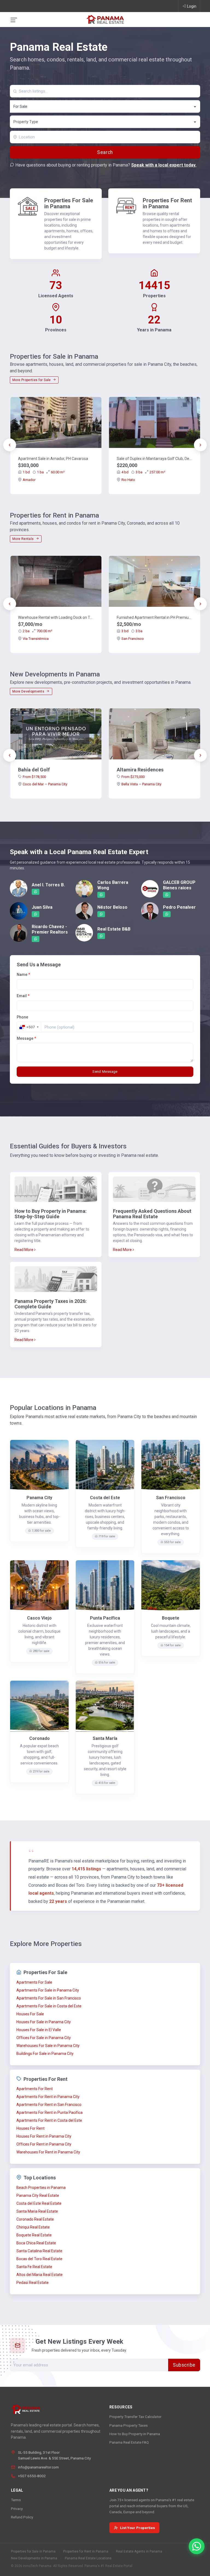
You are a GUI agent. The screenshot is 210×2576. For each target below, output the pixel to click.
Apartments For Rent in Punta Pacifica (49, 2113)
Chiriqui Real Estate (33, 2227)
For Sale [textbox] (20, 106)
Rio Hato (128, 480)
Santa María (105, 1738)
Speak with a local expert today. (164, 165)
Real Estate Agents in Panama (139, 2551)
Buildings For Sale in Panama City (45, 2054)
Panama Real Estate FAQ (129, 2442)
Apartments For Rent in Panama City (48, 2097)
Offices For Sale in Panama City (44, 2038)
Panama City (39, 1498)
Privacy (17, 2509)
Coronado (40, 1738)
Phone (22, 1017)
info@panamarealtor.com (38, 2467)
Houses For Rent (30, 2128)
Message (26, 1038)
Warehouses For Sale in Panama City (48, 2046)
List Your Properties (138, 2528)
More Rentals (24, 539)
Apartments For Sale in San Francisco (49, 1998)
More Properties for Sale (32, 380)
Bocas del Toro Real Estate (39, 2259)
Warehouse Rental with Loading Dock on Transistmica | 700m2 (56, 617)
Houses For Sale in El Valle (39, 2030)
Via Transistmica (36, 639)
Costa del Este (105, 1498)
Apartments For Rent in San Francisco (49, 2105)
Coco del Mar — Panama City (45, 784)
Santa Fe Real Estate (34, 2267)
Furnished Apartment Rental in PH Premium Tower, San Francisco (154, 617)
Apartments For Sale (34, 1982)
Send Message (105, 1072)
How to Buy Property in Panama (135, 2434)
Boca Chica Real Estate (36, 2243)
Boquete (171, 1618)
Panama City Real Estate (38, 2195)
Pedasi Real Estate (33, 2283)
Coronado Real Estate (35, 2219)
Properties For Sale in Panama (69, 203)
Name (23, 974)
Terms (16, 2500)
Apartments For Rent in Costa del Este (49, 2120)
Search (105, 152)
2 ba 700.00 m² (37, 631)
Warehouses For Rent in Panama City (48, 2152)
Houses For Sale (30, 2014)
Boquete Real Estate (34, 2235)
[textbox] (105, 122)
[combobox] (105, 106)
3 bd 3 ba (132, 631)
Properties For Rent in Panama (167, 203)
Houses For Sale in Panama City (44, 2022)
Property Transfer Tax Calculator (135, 2417)
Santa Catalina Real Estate (39, 2251)
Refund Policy (22, 2517)
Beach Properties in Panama (41, 2188)
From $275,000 (133, 777)
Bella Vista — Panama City (141, 784)
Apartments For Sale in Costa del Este (49, 2006)
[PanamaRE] (105, 19)
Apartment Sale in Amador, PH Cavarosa (53, 459)
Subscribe (184, 2365)
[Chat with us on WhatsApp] (197, 2546)
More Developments (29, 691)
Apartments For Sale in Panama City (48, 1990)
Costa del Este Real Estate (39, 2203)
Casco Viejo (39, 1618)
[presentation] (10, 445)
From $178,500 (34, 777)
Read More (24, 1250)
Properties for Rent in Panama (86, 2551)
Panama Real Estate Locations (88, 2558)
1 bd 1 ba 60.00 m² (44, 472)
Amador (29, 480)
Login (192, 6)
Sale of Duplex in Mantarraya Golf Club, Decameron (154, 459)
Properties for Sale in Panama (33, 2551)
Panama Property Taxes (129, 2425)
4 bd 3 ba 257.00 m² (143, 472)
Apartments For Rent (35, 2089)
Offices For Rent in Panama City (44, 2144)
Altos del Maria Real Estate (40, 2275)
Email (23, 996)
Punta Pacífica (105, 1618)
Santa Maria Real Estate (37, 2211)
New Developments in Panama (34, 2558)
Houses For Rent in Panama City (44, 2136)
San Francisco (133, 639)
